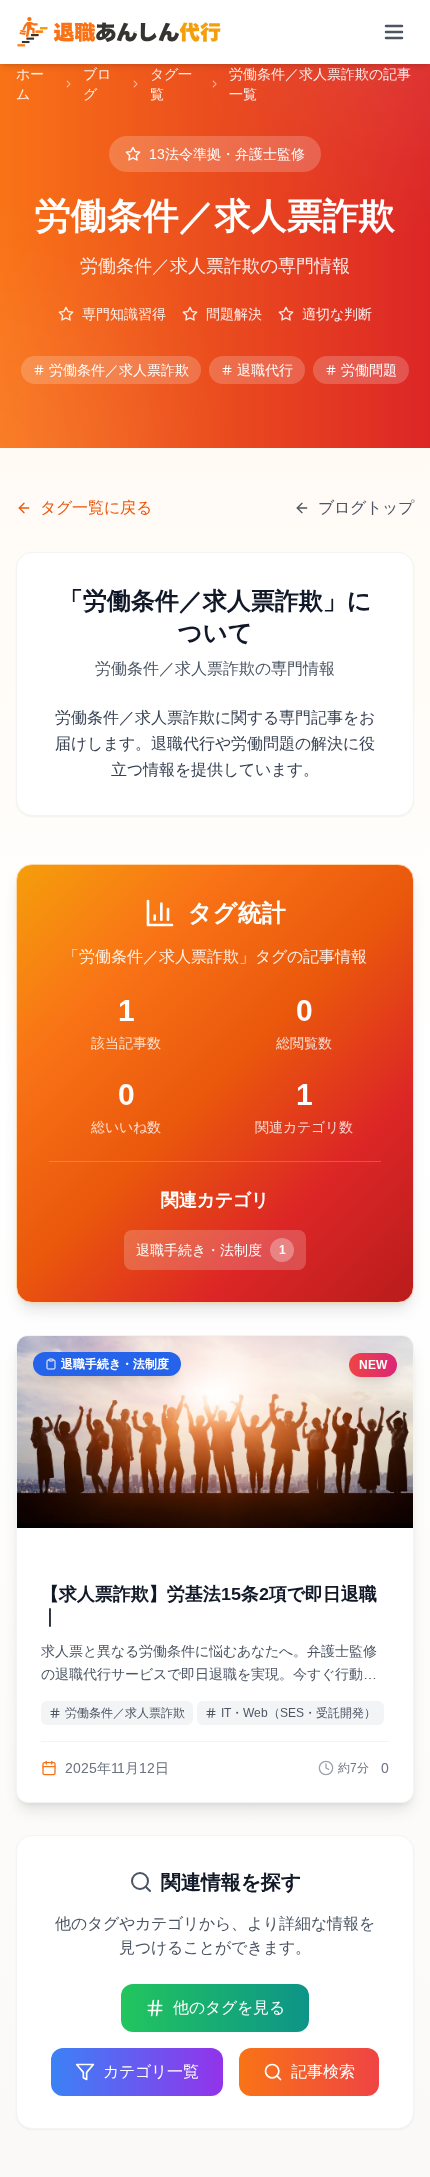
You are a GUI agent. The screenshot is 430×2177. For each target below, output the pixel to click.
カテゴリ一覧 (151, 2071)
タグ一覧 (171, 84)
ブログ (97, 84)
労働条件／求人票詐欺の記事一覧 (320, 84)
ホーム (30, 84)
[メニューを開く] (394, 32)
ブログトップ (366, 507)
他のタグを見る (229, 2007)
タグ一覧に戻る (96, 507)
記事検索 (323, 2071)
